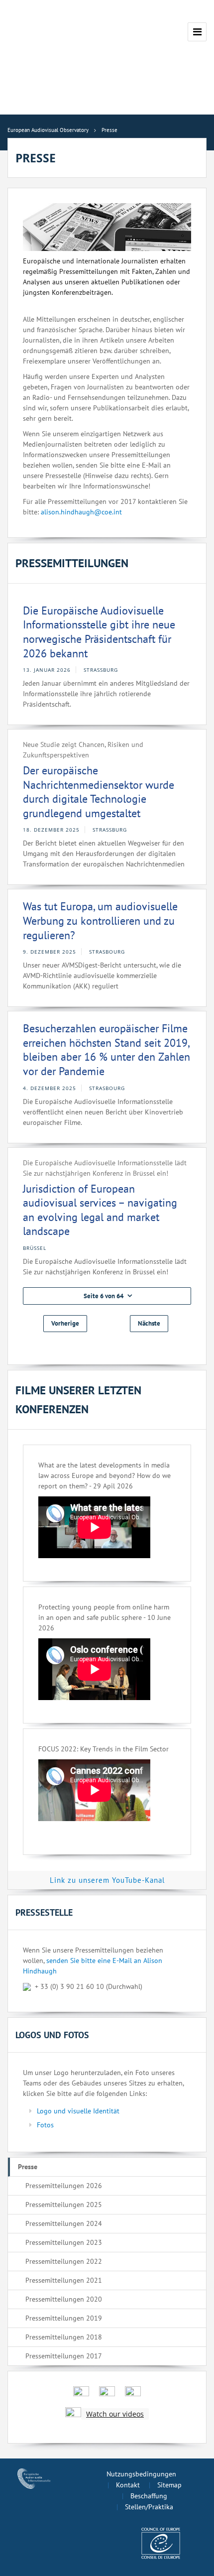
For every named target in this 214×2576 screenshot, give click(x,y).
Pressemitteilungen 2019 (64, 2318)
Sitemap (169, 2485)
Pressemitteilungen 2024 (64, 2223)
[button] (107, 1296)
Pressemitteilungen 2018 (64, 2337)
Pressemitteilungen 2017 (64, 2356)
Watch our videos (115, 2414)
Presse (28, 2167)
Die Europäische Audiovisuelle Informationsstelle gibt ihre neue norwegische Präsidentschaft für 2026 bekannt (99, 632)
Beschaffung (149, 2496)
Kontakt (128, 2485)
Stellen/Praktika (149, 2507)
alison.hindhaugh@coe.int (81, 512)
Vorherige (65, 1323)
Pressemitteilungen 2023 (64, 2242)
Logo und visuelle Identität (78, 2111)
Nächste (149, 1323)
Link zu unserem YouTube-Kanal (107, 1880)
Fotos (45, 2125)
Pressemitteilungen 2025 (64, 2205)
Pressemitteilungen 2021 (64, 2280)
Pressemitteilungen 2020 (64, 2299)
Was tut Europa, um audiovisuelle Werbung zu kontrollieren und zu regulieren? (100, 920)
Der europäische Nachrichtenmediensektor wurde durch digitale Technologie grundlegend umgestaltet (99, 792)
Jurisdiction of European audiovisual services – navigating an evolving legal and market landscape (100, 1210)
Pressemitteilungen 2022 (64, 2261)
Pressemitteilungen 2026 (64, 2186)
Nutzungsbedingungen (141, 2474)
